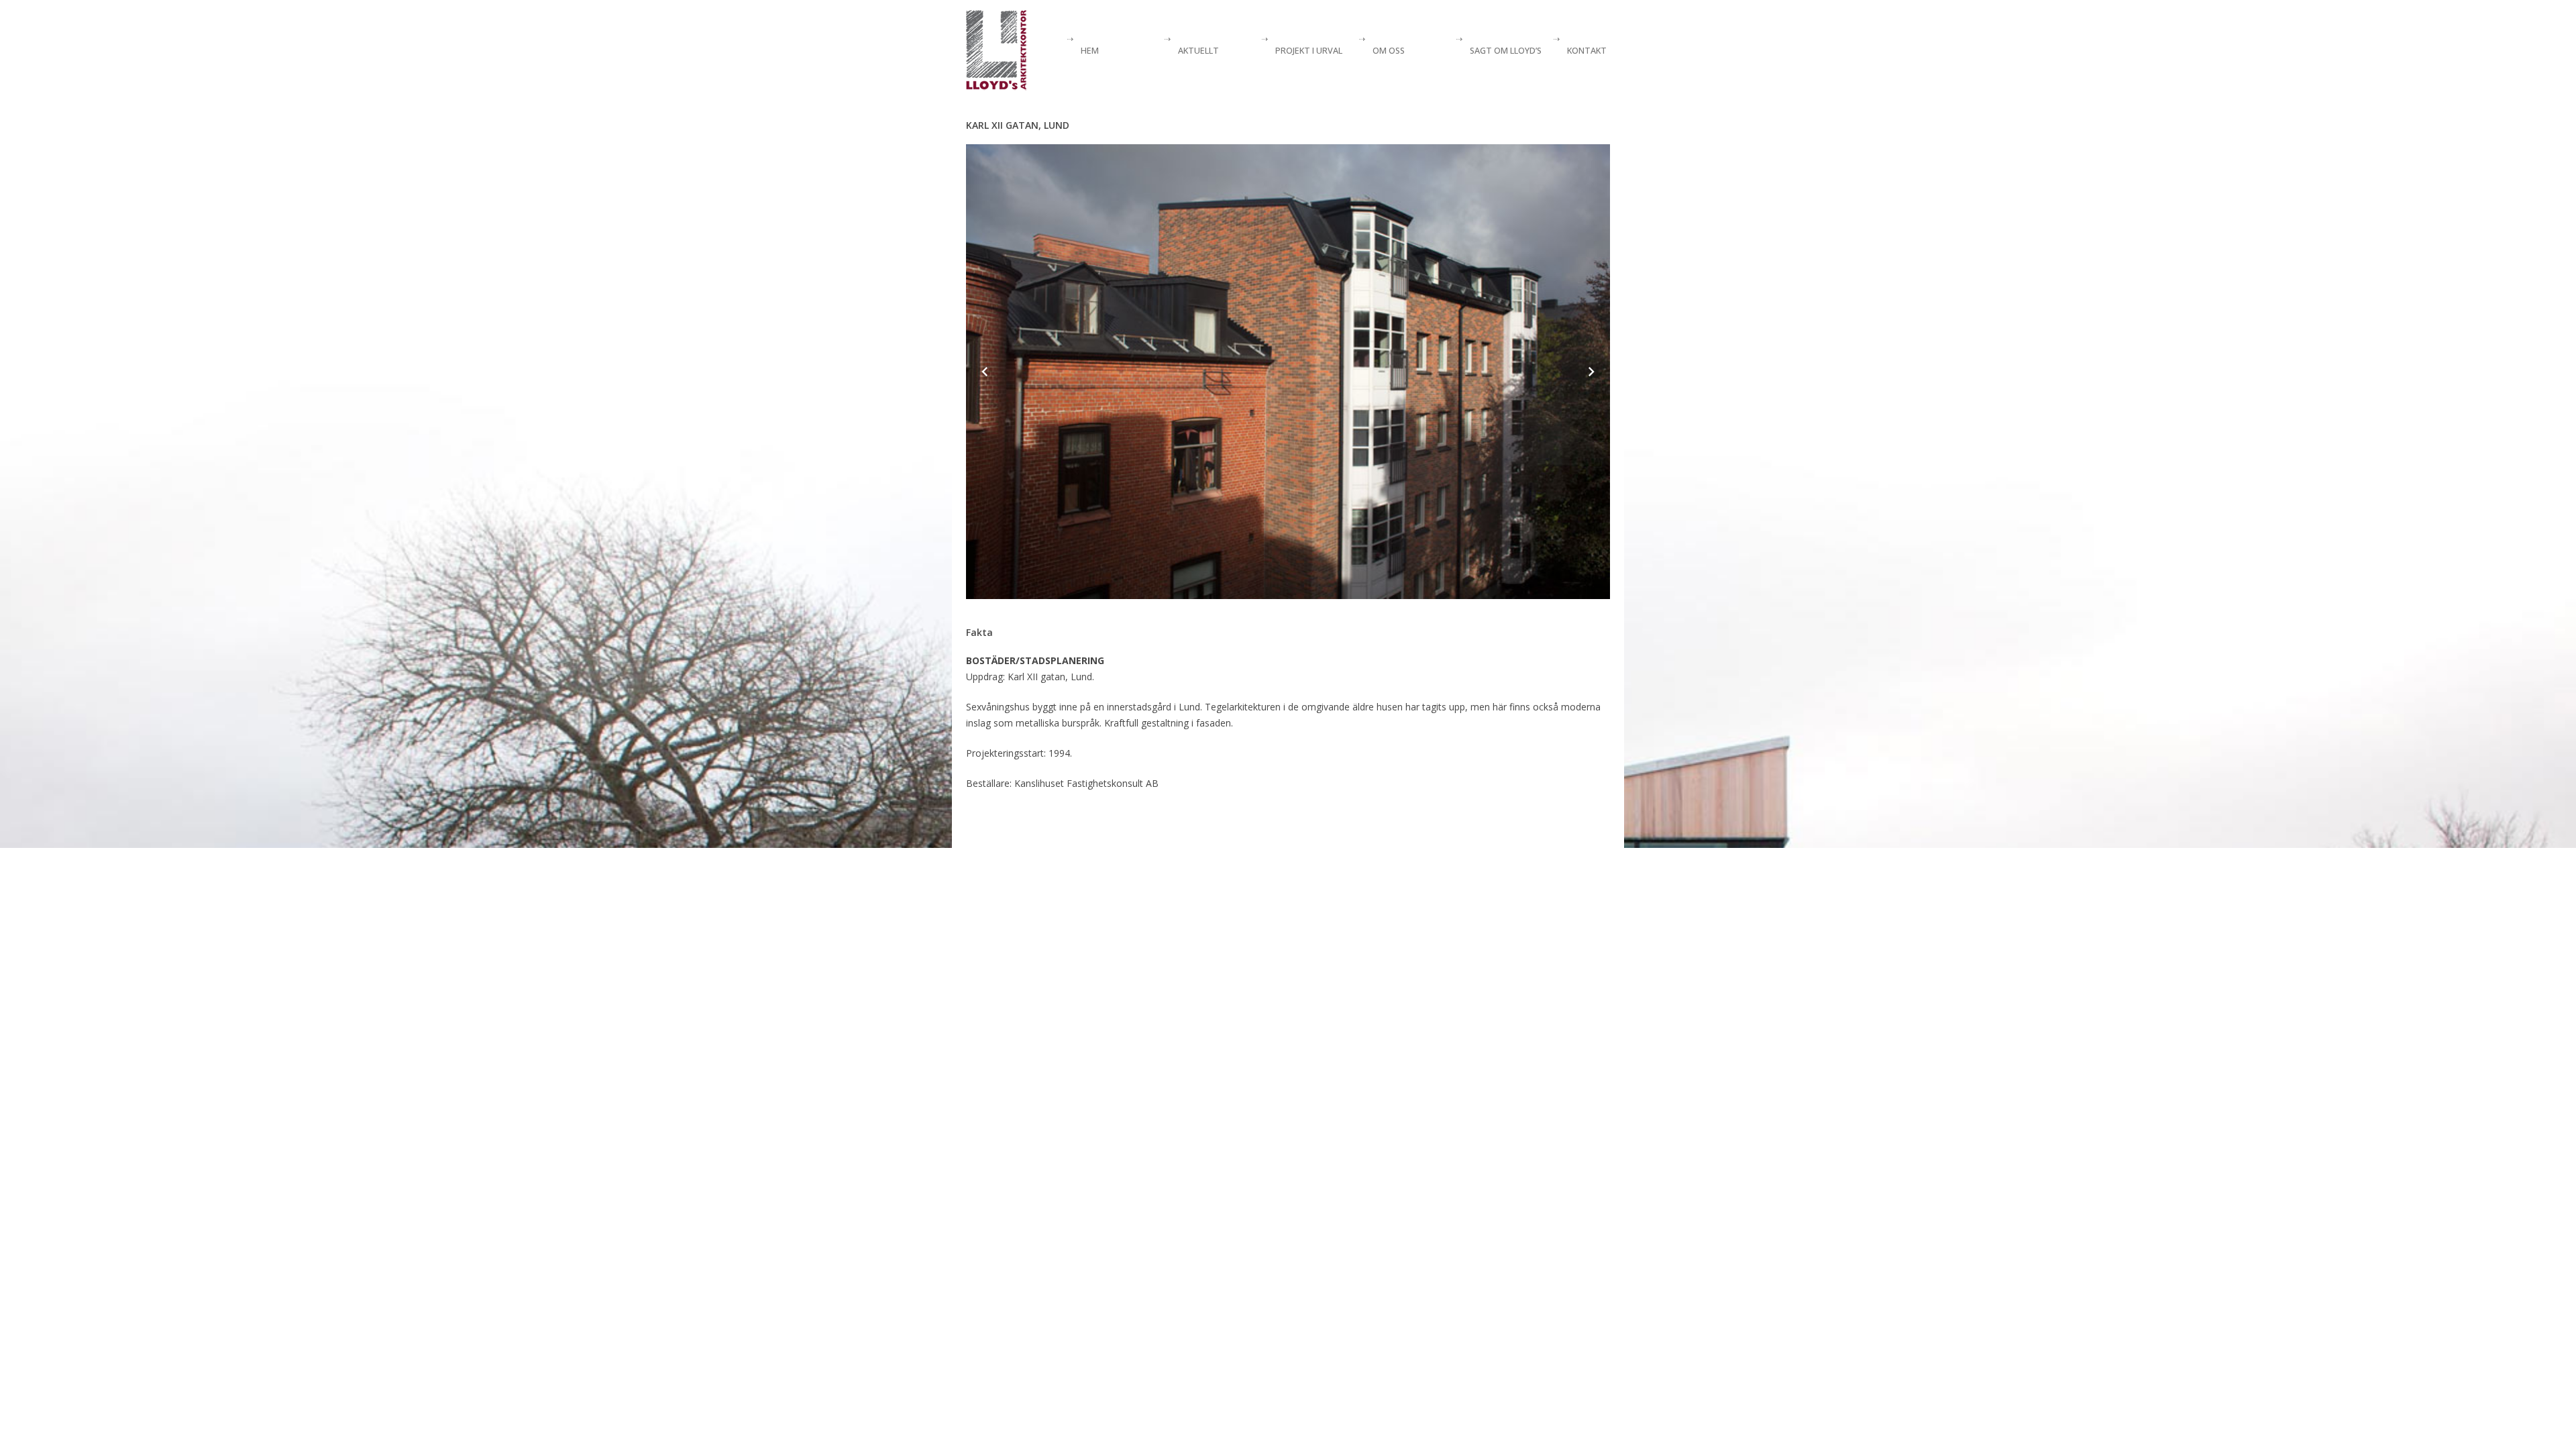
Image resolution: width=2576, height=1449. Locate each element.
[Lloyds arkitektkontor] (997, 50)
